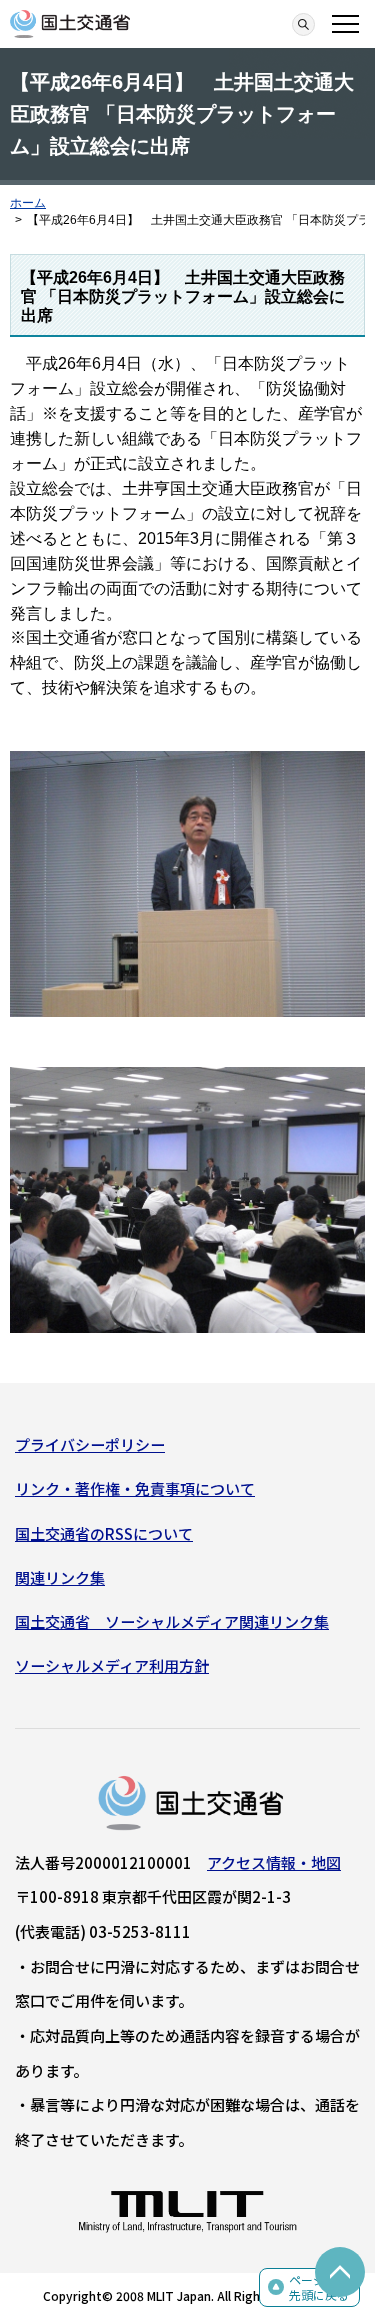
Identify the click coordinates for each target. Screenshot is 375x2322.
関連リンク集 (60, 1577)
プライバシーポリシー (90, 1444)
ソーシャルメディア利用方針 (112, 1665)
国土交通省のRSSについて (104, 1533)
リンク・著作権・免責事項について (135, 1488)
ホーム (28, 203)
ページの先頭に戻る (319, 2287)
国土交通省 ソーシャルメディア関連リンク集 (172, 1621)
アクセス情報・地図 (274, 1862)
